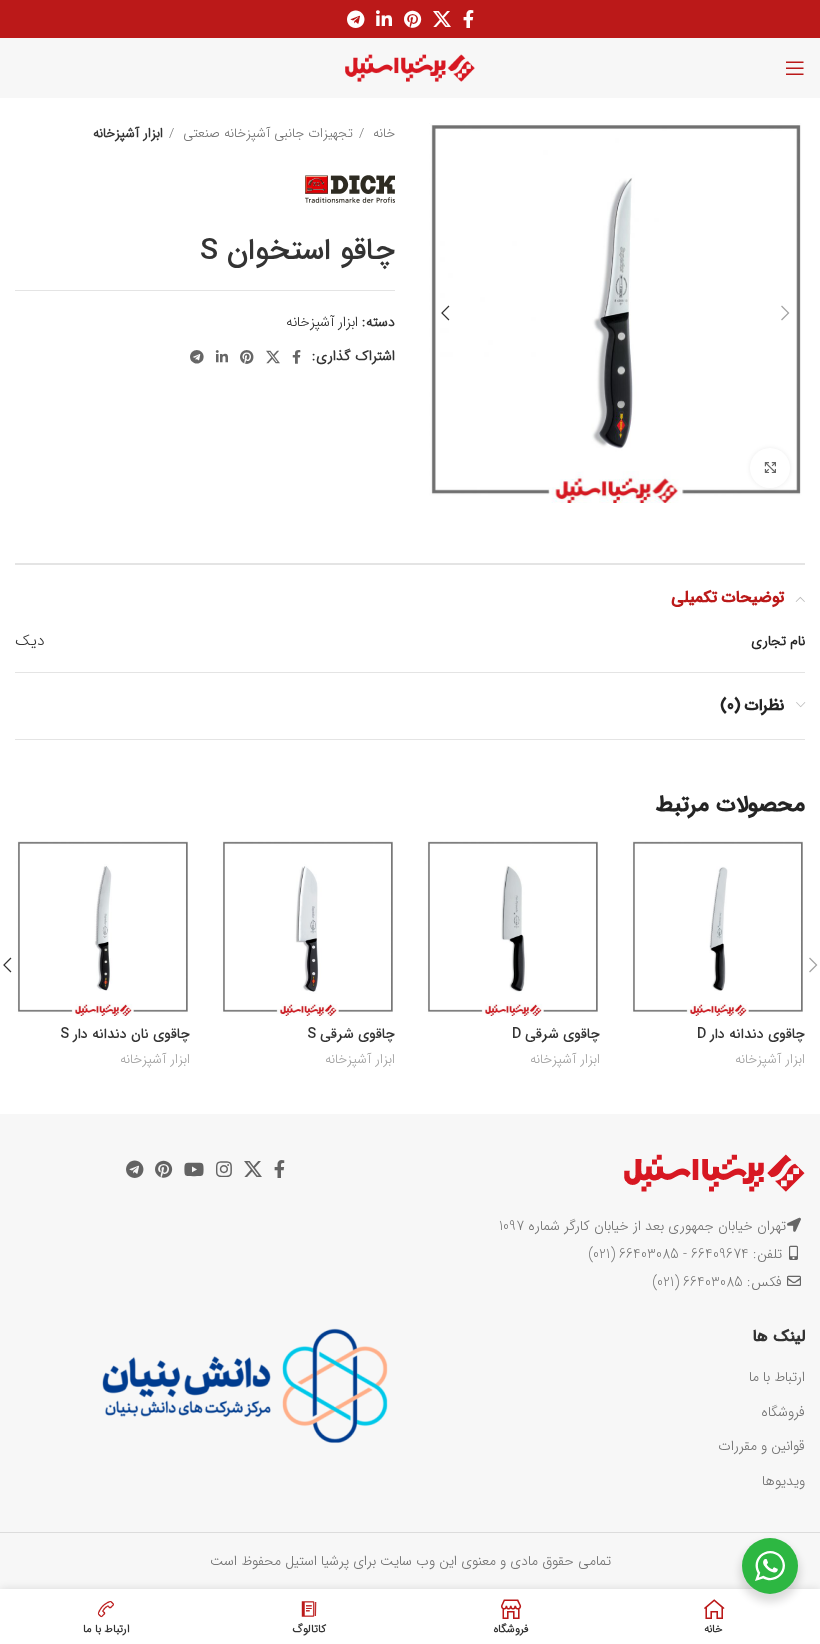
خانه (382, 133)
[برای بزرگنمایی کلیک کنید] (770, 468)
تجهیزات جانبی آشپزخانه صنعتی (266, 133)
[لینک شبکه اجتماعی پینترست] (412, 19)
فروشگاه (783, 1412)
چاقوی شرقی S (351, 1034)
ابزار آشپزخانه (128, 133)
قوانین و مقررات (761, 1446)
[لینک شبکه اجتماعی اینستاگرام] (224, 1169)
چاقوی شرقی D (556, 1034)
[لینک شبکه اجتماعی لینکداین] (384, 19)
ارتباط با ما (777, 1377)
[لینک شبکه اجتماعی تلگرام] (355, 19)
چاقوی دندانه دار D (751, 1034)
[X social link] (442, 19)
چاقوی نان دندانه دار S (125, 1034)
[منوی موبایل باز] (795, 68)
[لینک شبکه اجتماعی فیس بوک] (468, 19)
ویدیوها (783, 1481)
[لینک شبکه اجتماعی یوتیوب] (194, 1169)
